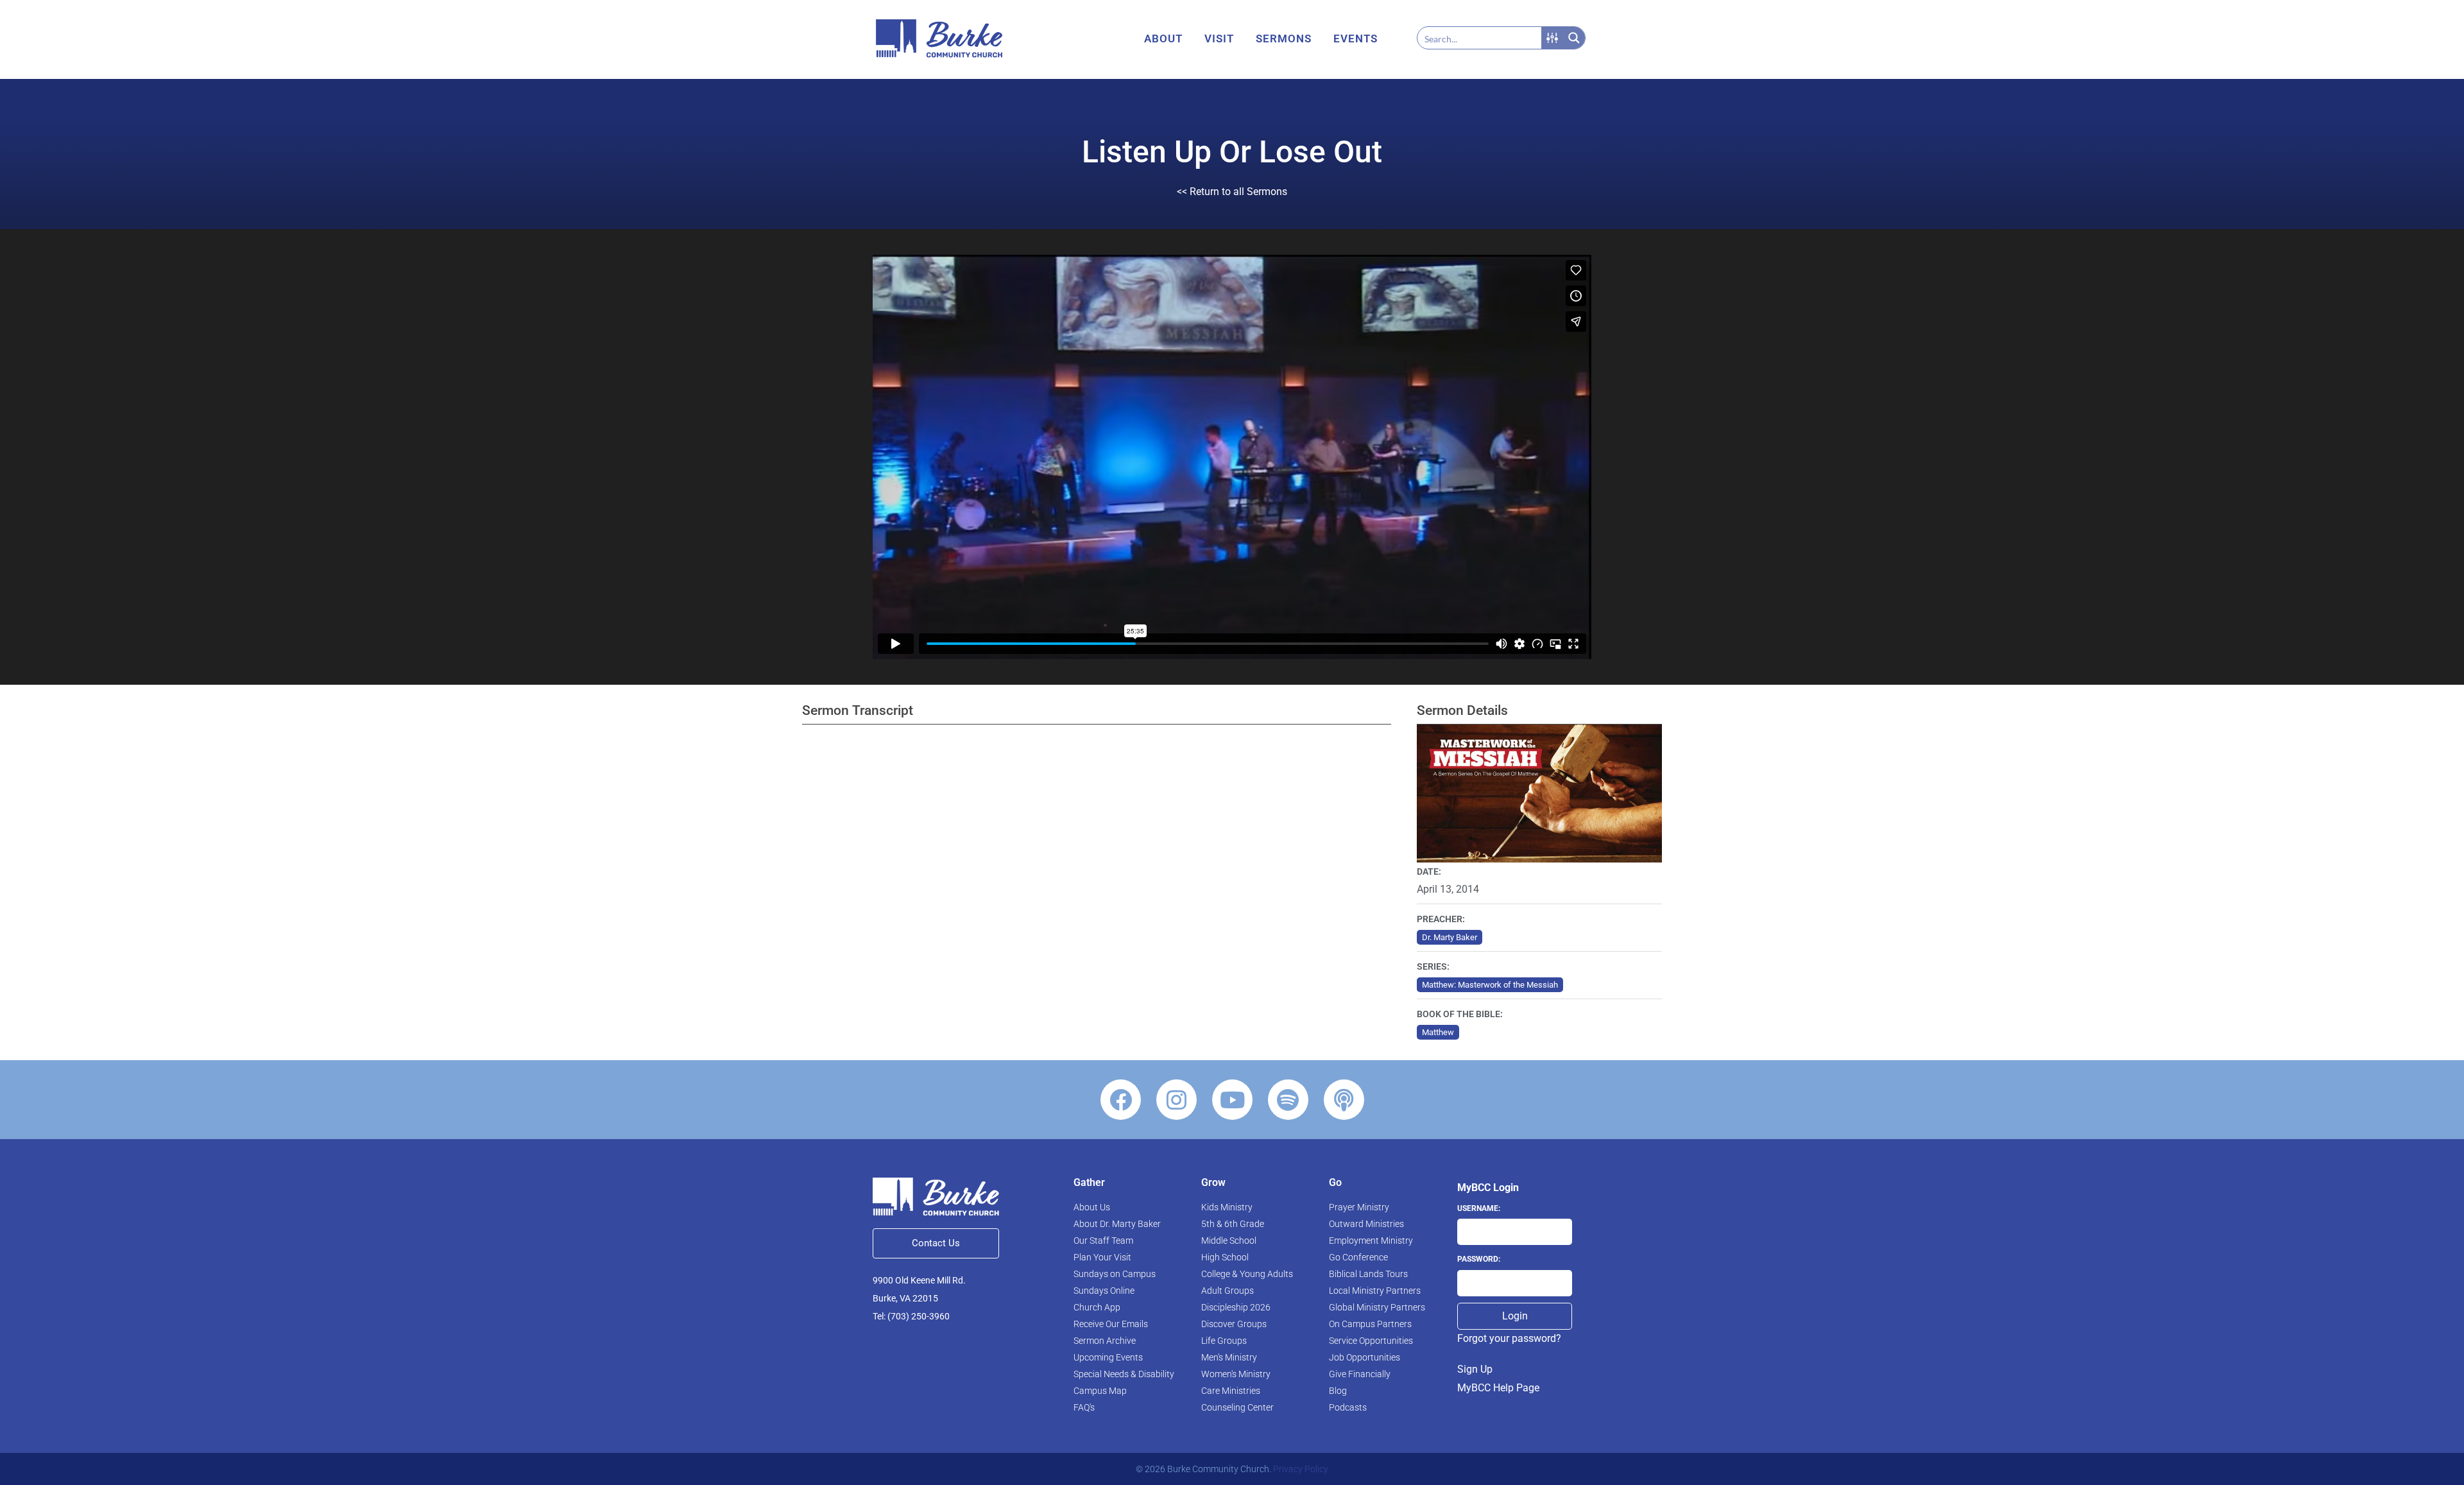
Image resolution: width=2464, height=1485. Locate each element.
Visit (1219, 39)
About (1163, 39)
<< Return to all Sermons (1232, 192)
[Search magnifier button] (1574, 38)
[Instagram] (1176, 1100)
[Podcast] (1344, 1100)
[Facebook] (1121, 1100)
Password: (1479, 1259)
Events (1356, 39)
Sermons (1284, 39)
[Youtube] (1232, 1100)
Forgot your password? (1509, 1338)
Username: (1479, 1208)
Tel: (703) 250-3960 (911, 1316)
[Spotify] (1288, 1100)
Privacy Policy (1301, 1469)
